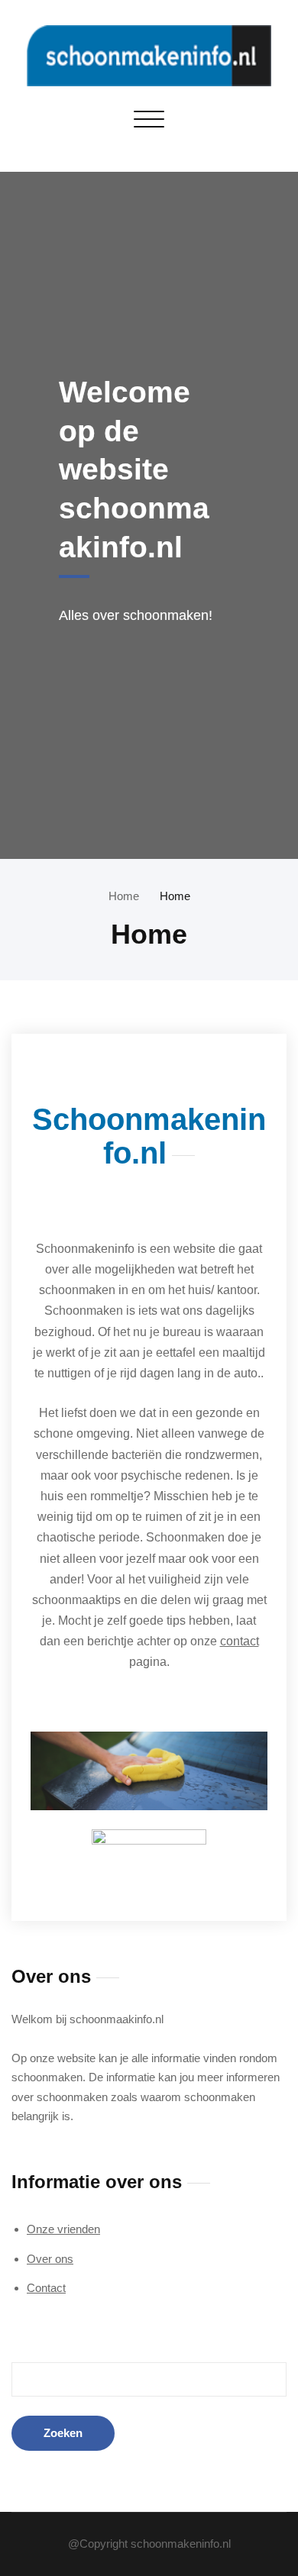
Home (124, 896)
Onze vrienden (63, 2229)
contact (240, 1641)
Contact (46, 2288)
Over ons (50, 2259)
